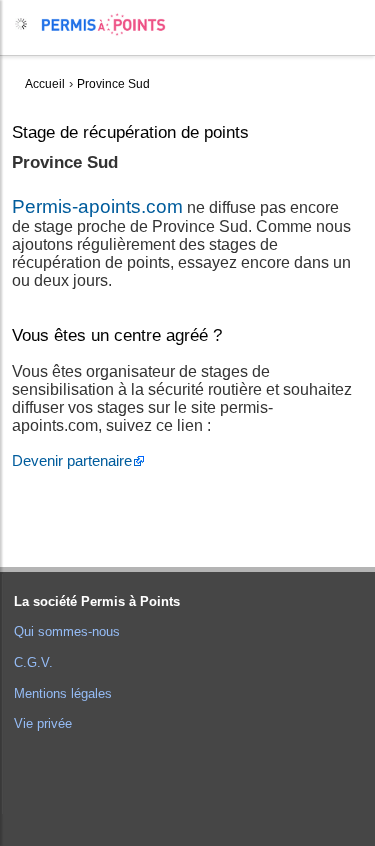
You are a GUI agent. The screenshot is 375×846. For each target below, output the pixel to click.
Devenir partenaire (72, 460)
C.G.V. (33, 662)
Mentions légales (63, 693)
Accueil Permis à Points (113, 24)
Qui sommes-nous (67, 631)
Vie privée (43, 723)
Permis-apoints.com (97, 206)
